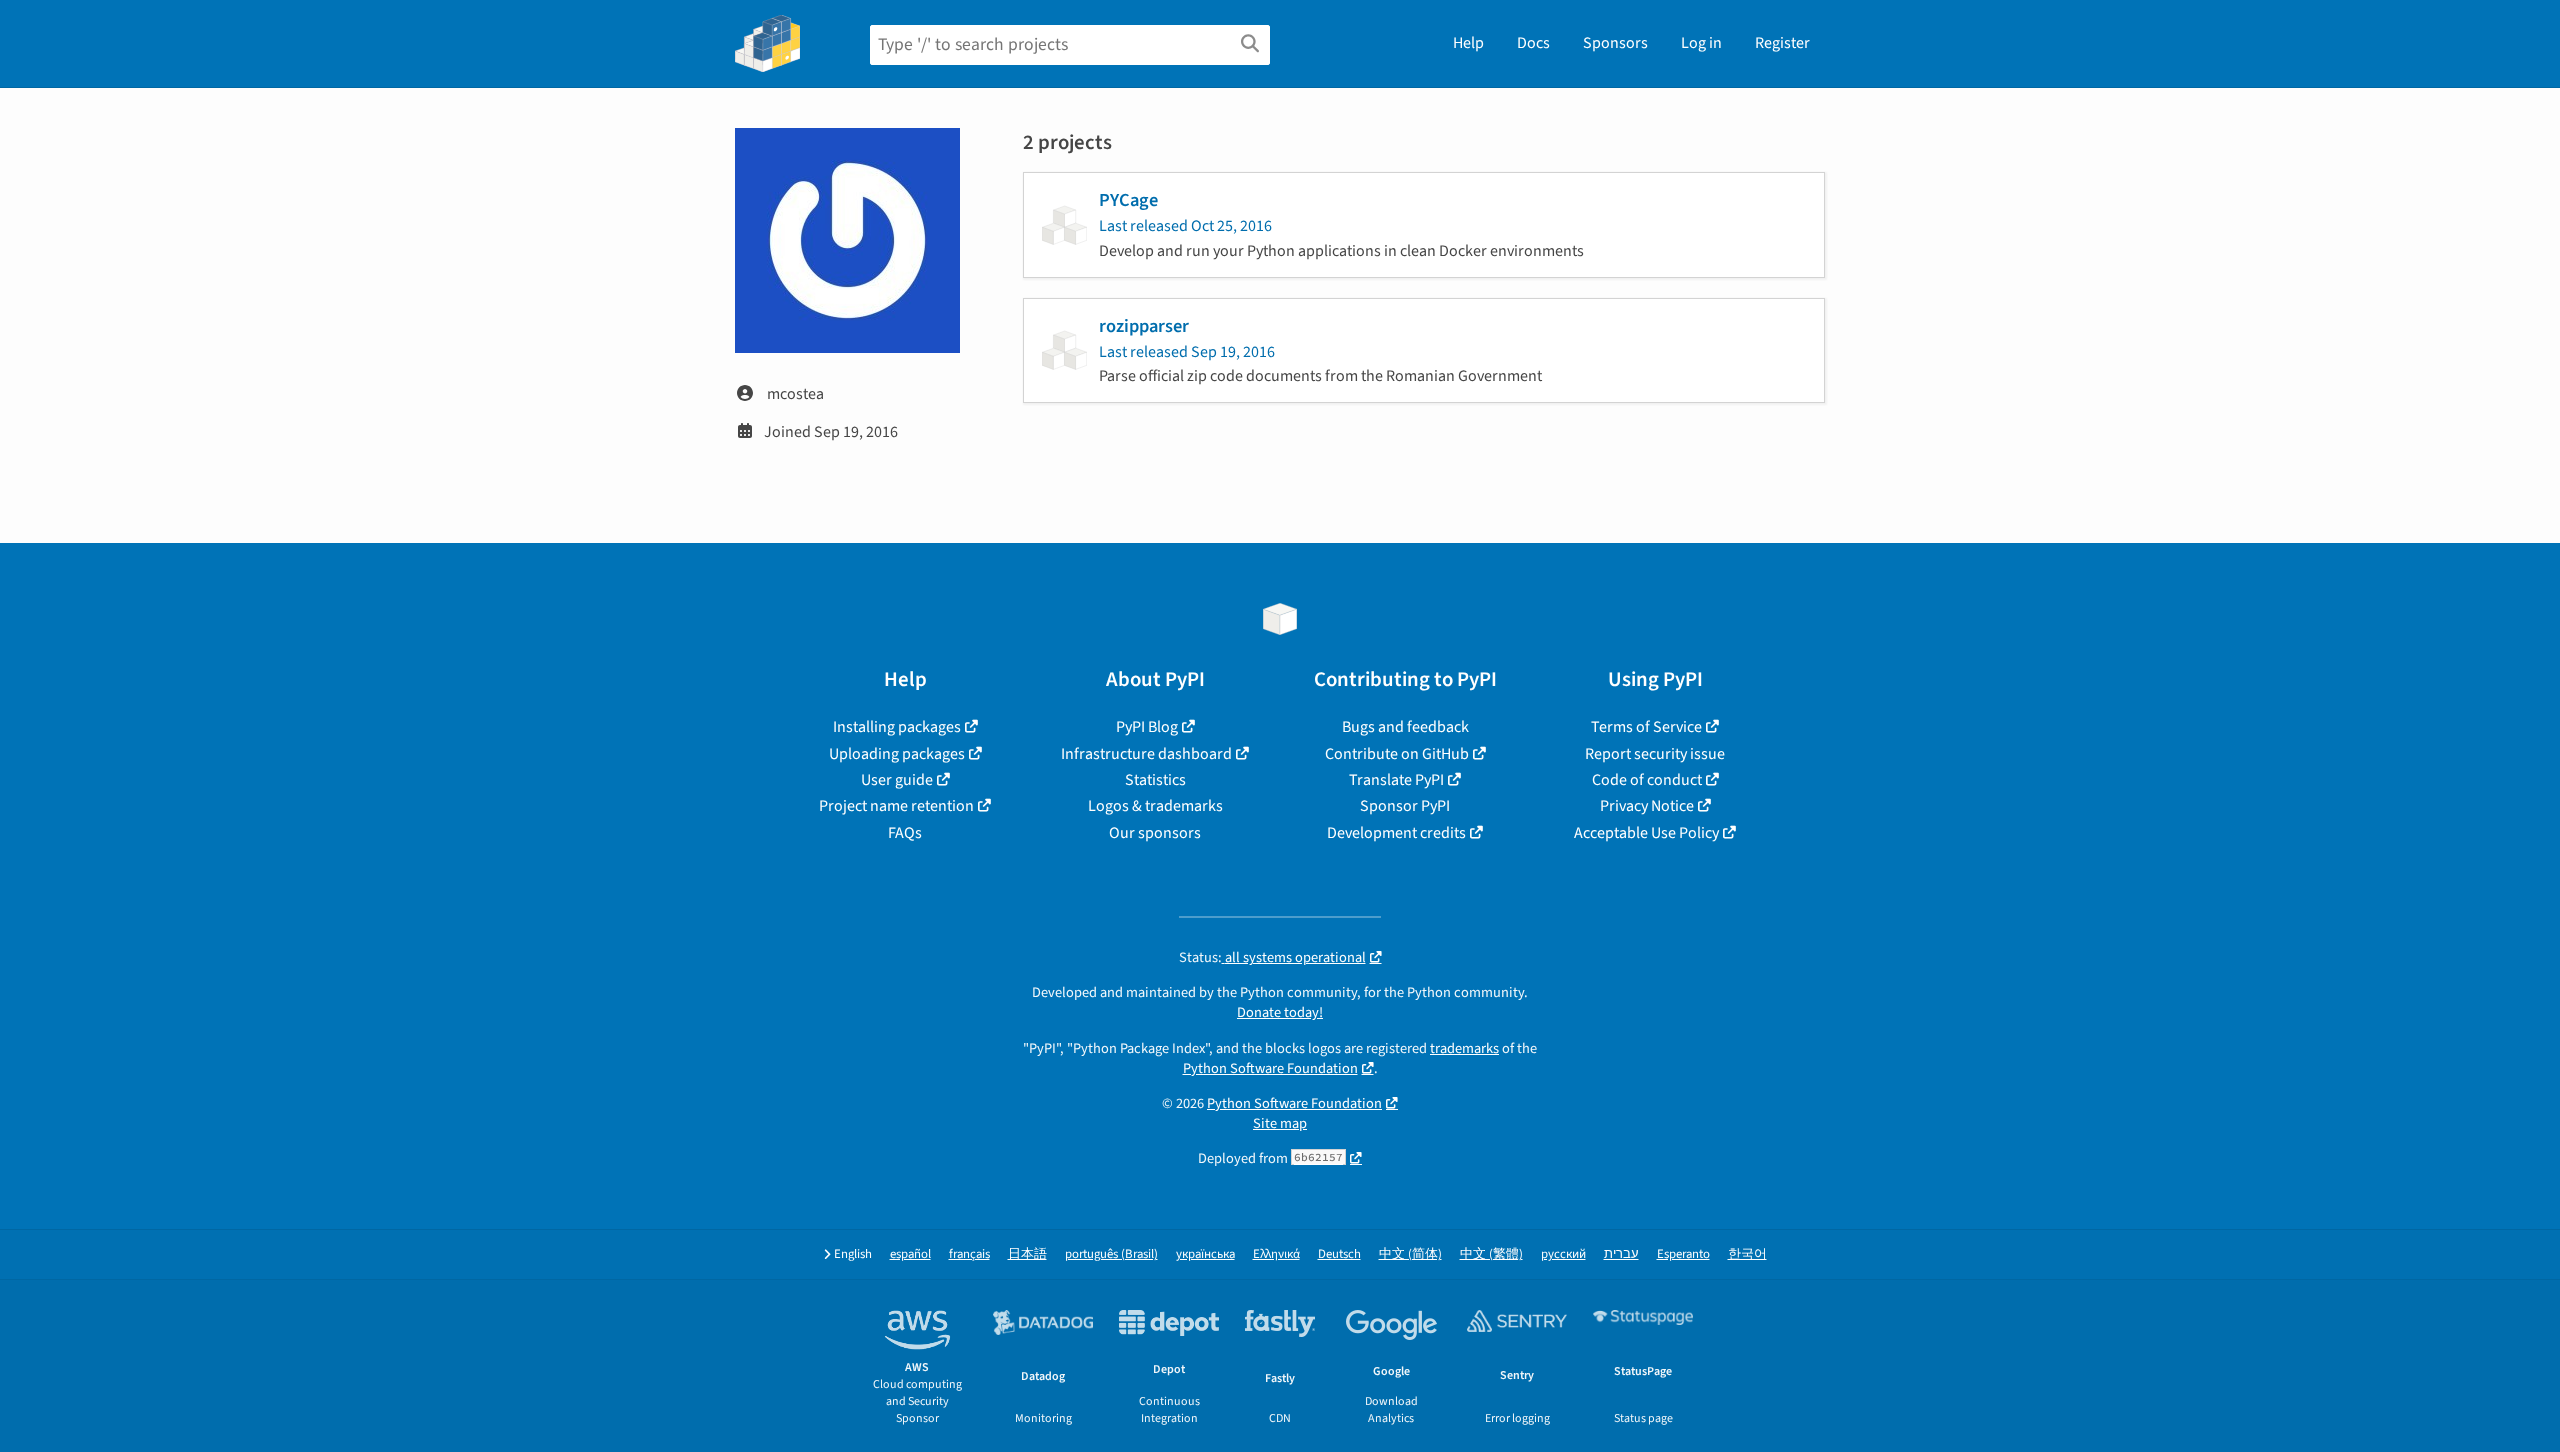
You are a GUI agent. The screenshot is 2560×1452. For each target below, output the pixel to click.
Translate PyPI (1396, 780)
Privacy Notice (1647, 806)
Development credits (1396, 833)
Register (1782, 43)
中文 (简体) (1410, 1254)
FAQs (905, 833)
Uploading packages (897, 754)
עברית (1621, 1254)
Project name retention (896, 806)
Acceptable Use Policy (1646, 833)
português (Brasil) (1111, 1254)
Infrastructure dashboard (1146, 754)
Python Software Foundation (1270, 1068)
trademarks (1464, 1048)
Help (1468, 43)
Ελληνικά (1276, 1254)
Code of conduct (1647, 780)
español (910, 1254)
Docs (1533, 43)
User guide (897, 780)
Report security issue (1655, 754)
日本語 (1027, 1254)
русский (1563, 1254)
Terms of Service (1646, 727)
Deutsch (1339, 1254)
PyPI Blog (1147, 727)
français (969, 1254)
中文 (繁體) (1491, 1254)
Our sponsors (1155, 833)
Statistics (1155, 780)
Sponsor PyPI (1405, 806)
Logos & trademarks (1155, 806)
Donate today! (1280, 1012)
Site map (1280, 1123)
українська (1205, 1254)
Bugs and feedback (1405, 727)
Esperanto (1683, 1254)
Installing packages (897, 727)
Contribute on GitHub (1397, 754)
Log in (1701, 43)
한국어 (1747, 1254)
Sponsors (1615, 43)
